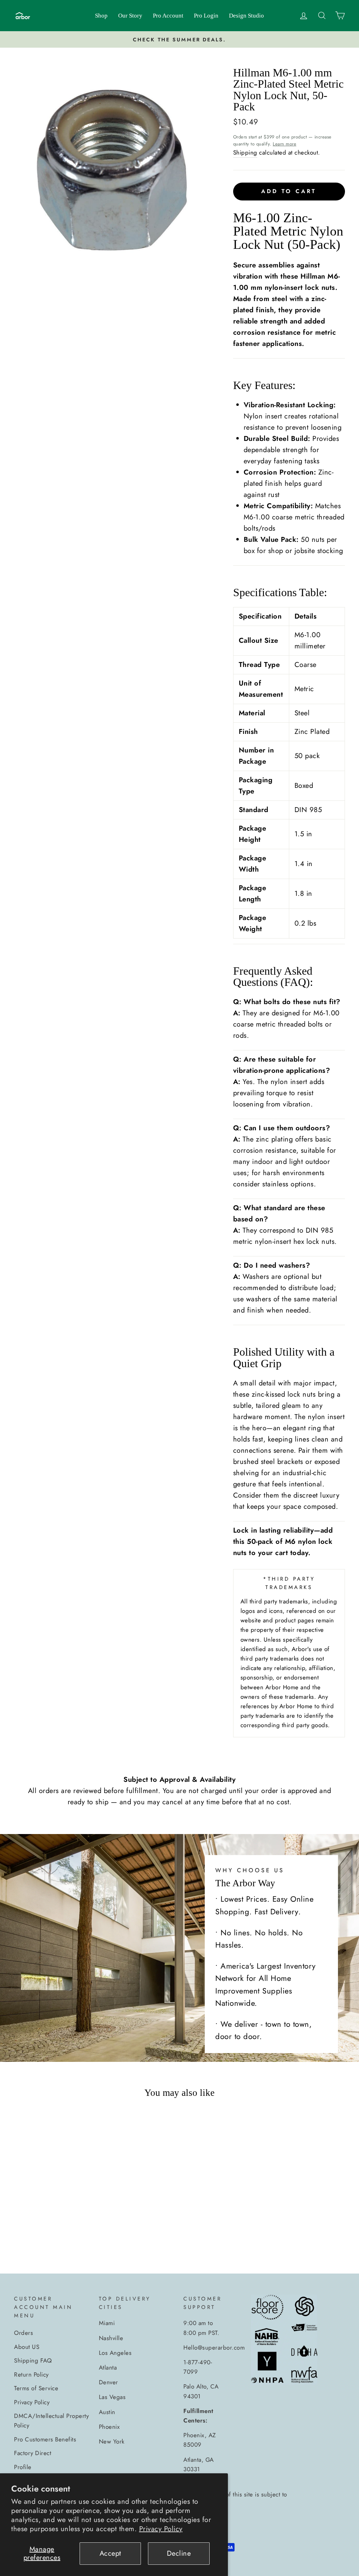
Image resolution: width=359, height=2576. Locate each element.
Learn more (285, 144)
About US (27, 2347)
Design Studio (246, 16)
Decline (179, 2553)
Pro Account (168, 16)
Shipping (245, 152)
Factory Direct (33, 2453)
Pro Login (206, 16)
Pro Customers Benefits (45, 2439)
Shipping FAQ (33, 2360)
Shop (101, 16)
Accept (110, 2553)
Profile (23, 2467)
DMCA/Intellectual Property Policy (51, 2421)
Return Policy (31, 2374)
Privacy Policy (161, 2529)
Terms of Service (36, 2388)
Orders (23, 2333)
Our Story (130, 16)
